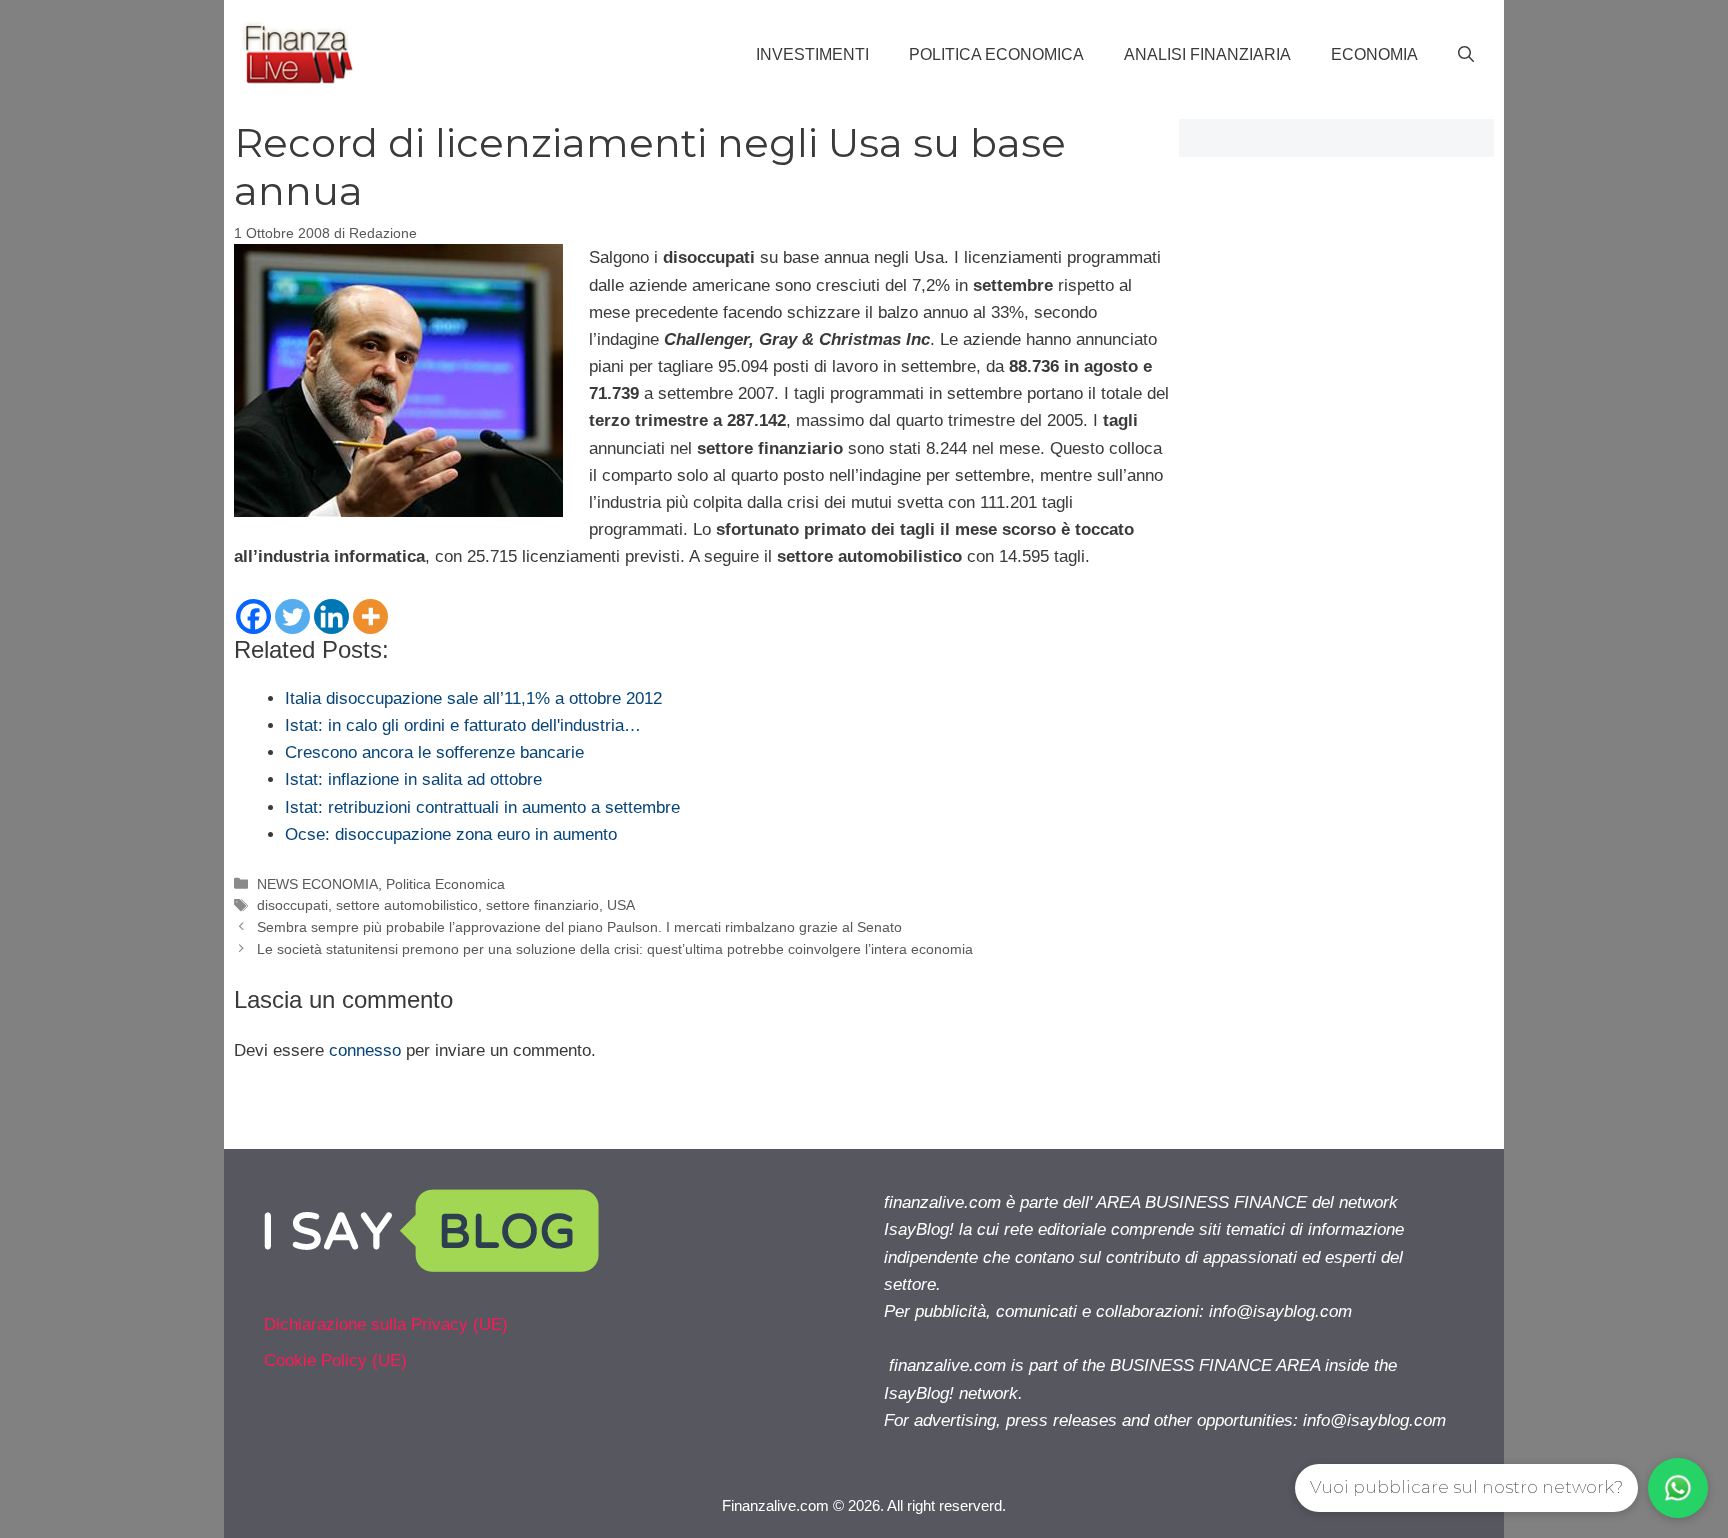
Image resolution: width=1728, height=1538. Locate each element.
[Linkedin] (331, 616)
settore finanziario (542, 905)
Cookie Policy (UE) (335, 1360)
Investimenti (812, 54)
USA (621, 905)
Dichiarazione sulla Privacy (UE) (386, 1324)
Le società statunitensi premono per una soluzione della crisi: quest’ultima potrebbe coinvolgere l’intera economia (615, 949)
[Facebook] (253, 616)
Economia (1374, 54)
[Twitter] (292, 616)
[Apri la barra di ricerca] (1466, 55)
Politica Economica (996, 54)
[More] (370, 616)
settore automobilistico (407, 905)
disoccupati (292, 905)
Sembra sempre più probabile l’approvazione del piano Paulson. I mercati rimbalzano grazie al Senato (579, 927)
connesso (365, 1050)
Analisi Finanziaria (1207, 54)
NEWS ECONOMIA (317, 884)
